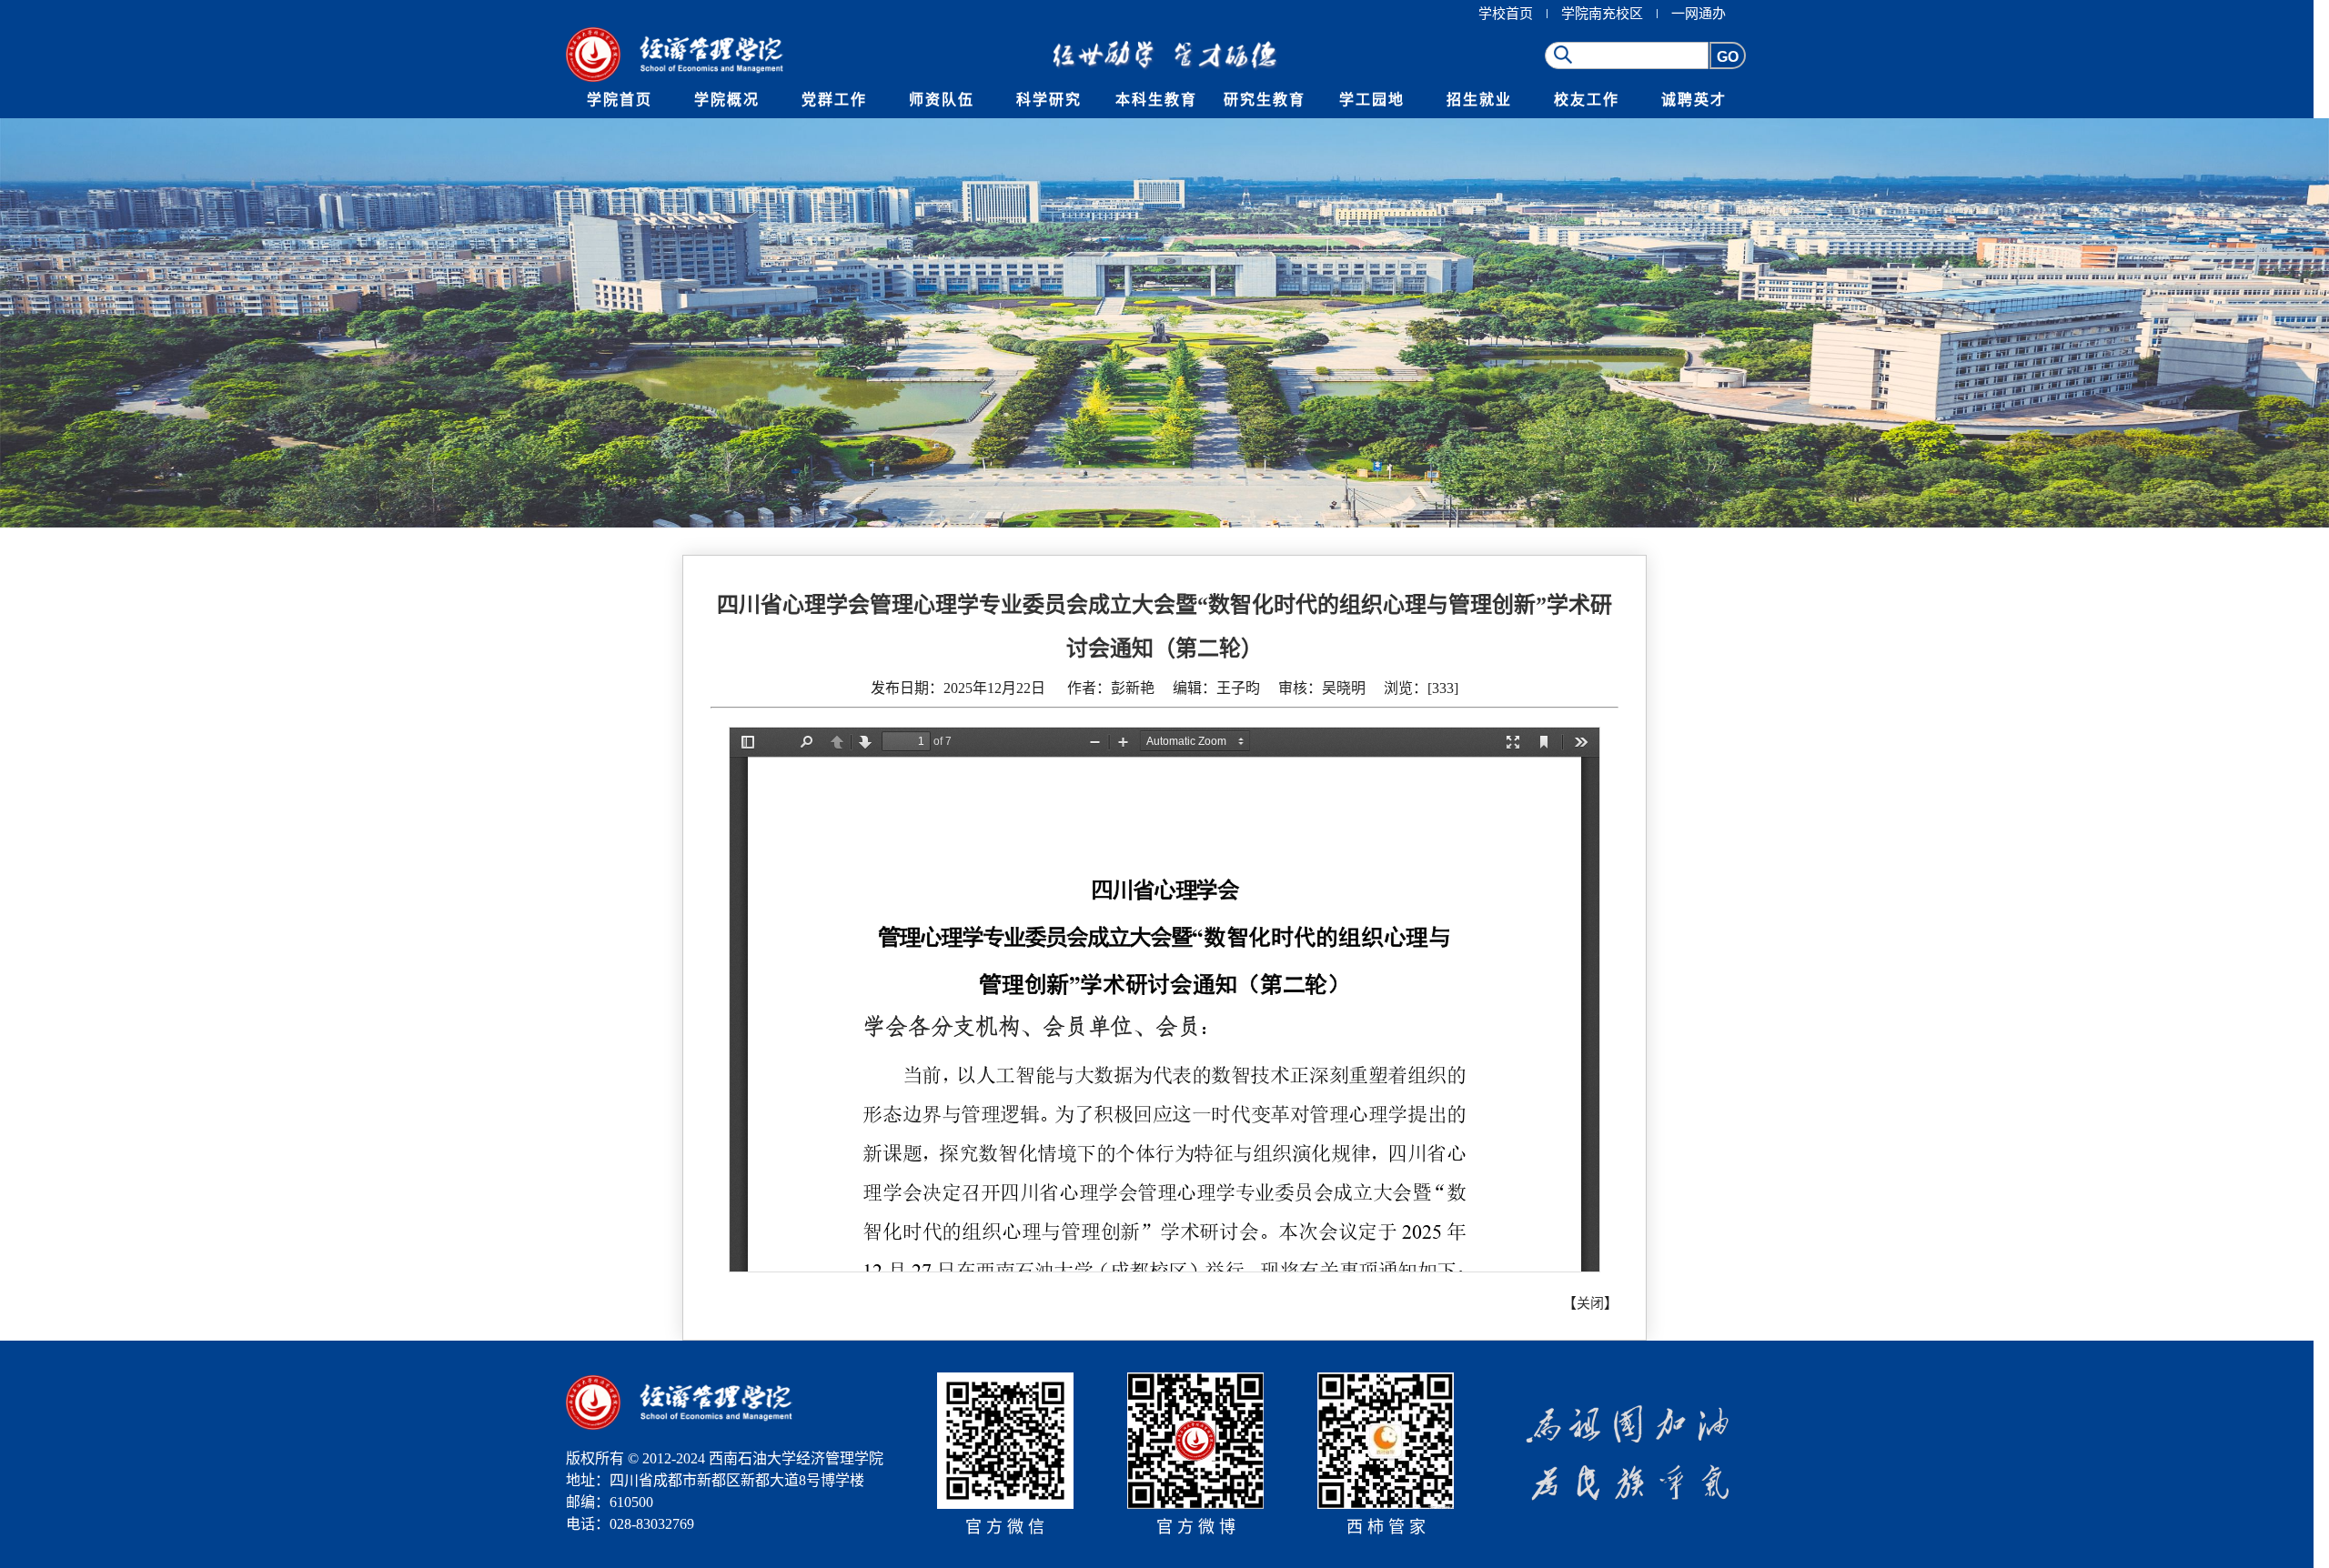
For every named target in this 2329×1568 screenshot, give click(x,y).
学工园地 (1372, 100)
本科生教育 (1156, 100)
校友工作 (1587, 100)
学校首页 (1506, 14)
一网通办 (1699, 14)
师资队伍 (942, 100)
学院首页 (620, 100)
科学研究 (1049, 100)
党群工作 (834, 100)
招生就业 (1479, 100)
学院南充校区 (1602, 14)
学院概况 (727, 100)
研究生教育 (1265, 100)
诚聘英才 (1694, 100)
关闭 (1590, 1303)
